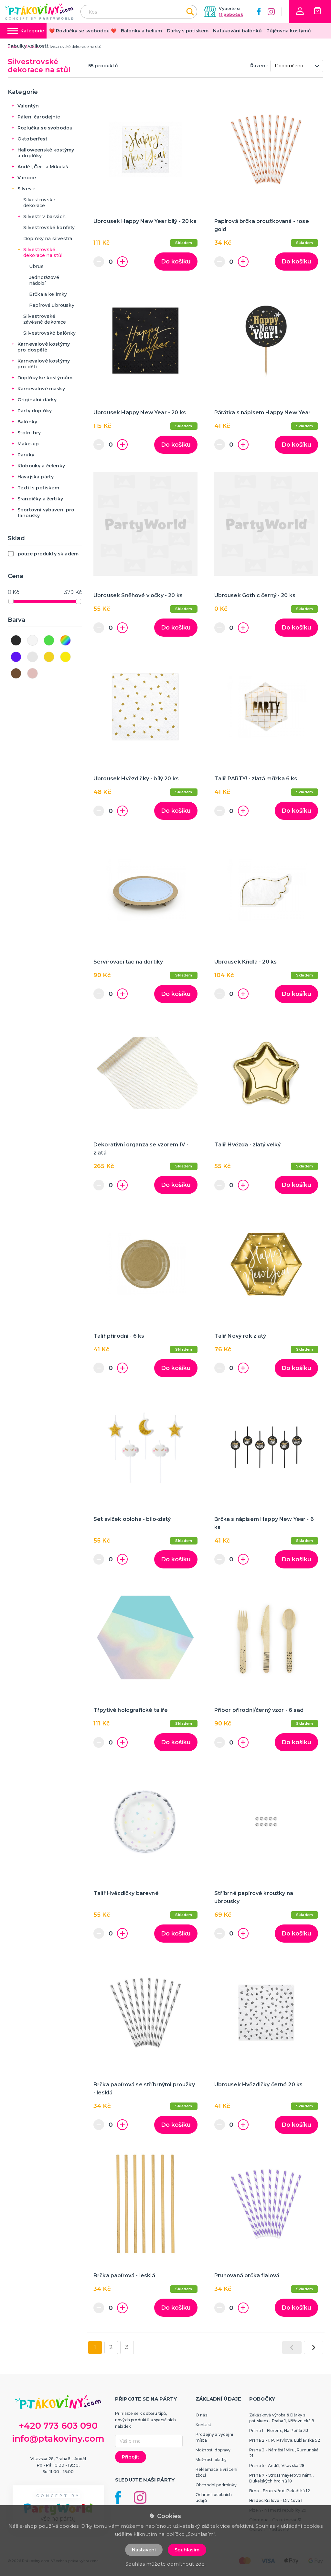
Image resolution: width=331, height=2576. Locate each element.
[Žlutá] (65, 657)
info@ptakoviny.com (58, 2439)
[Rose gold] (32, 673)
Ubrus (36, 266)
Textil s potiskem (38, 488)
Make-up (28, 444)
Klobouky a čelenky (41, 466)
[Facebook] (259, 12)
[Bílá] (32, 640)
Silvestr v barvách (44, 217)
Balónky (27, 422)
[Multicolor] (65, 640)
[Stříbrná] (32, 657)
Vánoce (27, 178)
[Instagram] (271, 12)
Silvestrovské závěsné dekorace (45, 319)
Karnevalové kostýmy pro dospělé (44, 347)
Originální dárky (37, 400)
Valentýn (28, 106)
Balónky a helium (141, 31)
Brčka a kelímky (48, 294)
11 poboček (231, 14)
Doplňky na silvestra (48, 239)
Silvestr (26, 189)
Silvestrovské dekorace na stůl (43, 252)
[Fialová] (16, 657)
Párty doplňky (35, 411)
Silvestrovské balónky (49, 333)
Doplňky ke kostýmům (45, 378)
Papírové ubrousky (52, 305)
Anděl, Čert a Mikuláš (43, 167)
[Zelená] (49, 640)
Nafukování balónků (237, 31)
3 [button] (127, 2347)
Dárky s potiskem (188, 31)
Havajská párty (36, 477)
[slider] (11, 601)
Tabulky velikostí (28, 46)
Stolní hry (29, 433)
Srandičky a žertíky (40, 499)
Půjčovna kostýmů (289, 31)
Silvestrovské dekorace (39, 203)
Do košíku (176, 262)
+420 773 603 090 (58, 2426)
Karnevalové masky (41, 389)
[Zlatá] (49, 657)
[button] (300, 11)
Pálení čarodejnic (39, 117)
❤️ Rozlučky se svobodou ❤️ (83, 31)
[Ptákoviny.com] (39, 11)
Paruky (26, 455)
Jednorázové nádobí (44, 280)
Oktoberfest (32, 139)
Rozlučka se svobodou (45, 128)
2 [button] (111, 2347)
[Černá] (16, 640)
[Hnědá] (16, 673)
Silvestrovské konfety (49, 228)
